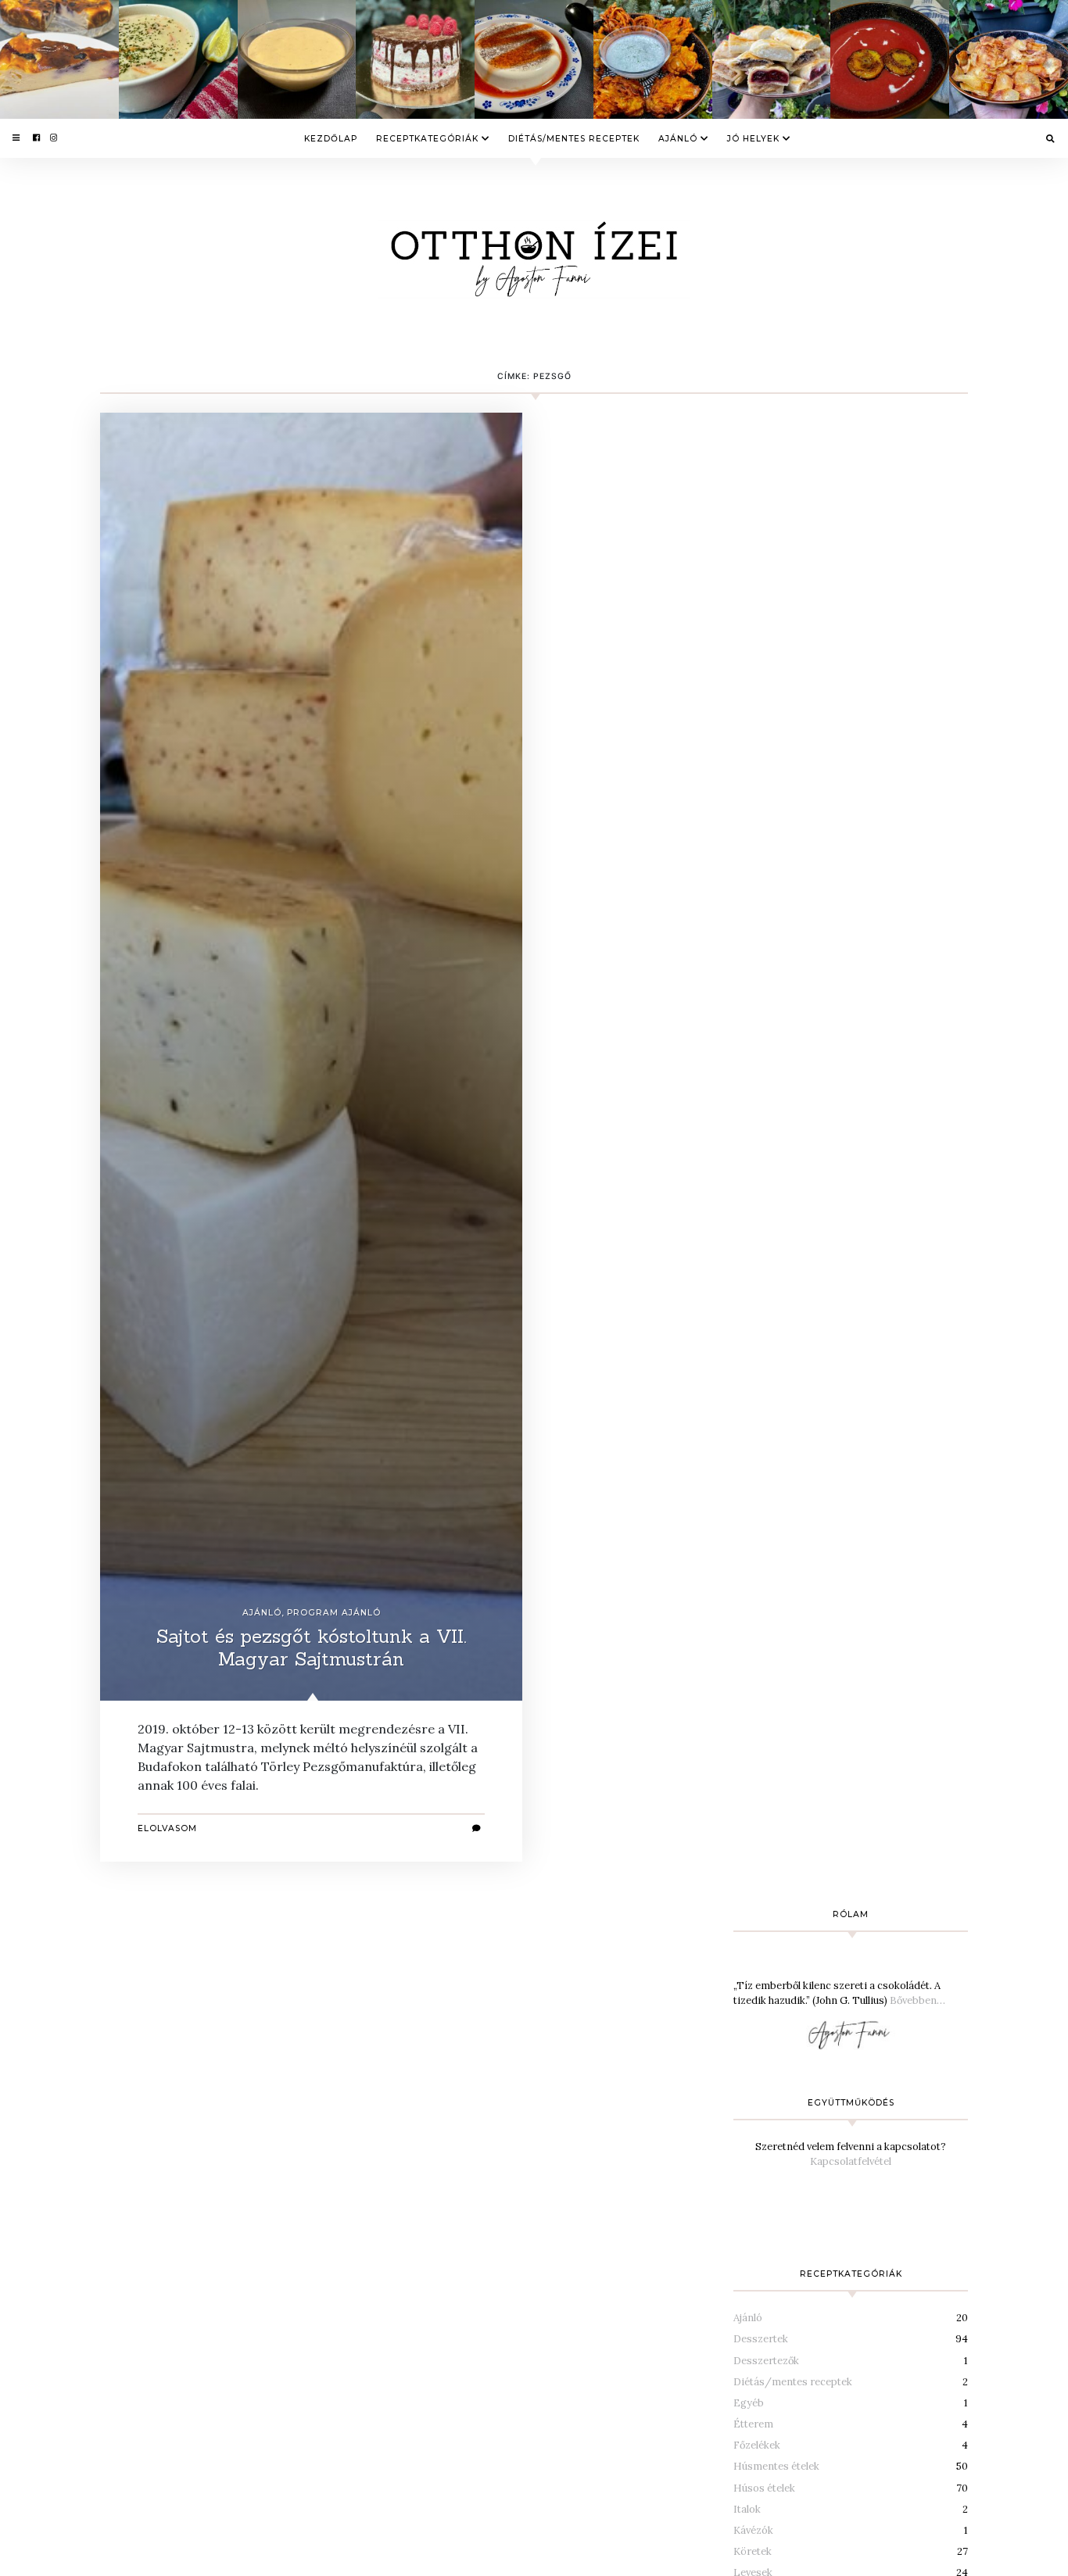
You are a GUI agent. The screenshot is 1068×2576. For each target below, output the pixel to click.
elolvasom (167, 1828)
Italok (747, 2509)
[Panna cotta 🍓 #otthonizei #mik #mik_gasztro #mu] (534, 59)
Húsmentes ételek (776, 2466)
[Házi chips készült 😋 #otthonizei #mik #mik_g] (1009, 59)
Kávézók (753, 2530)
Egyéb (749, 2403)
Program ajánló (334, 1613)
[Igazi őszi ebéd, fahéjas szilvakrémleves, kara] (890, 59)
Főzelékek (757, 2445)
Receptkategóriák (427, 138)
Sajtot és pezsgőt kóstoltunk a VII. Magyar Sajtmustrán (312, 1648)
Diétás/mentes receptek (574, 138)
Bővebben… (917, 2000)
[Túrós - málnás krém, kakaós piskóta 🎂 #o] (415, 59)
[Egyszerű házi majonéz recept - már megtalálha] (297, 59)
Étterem (753, 2424)
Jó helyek (753, 138)
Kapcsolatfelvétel (851, 2161)
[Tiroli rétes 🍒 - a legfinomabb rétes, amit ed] (772, 59)
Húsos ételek (764, 2488)
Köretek (753, 2551)
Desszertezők (766, 2361)
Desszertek (761, 2339)
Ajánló (678, 138)
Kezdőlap (331, 138)
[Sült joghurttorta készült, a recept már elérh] (59, 59)
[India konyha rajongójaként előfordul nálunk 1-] (653, 59)
